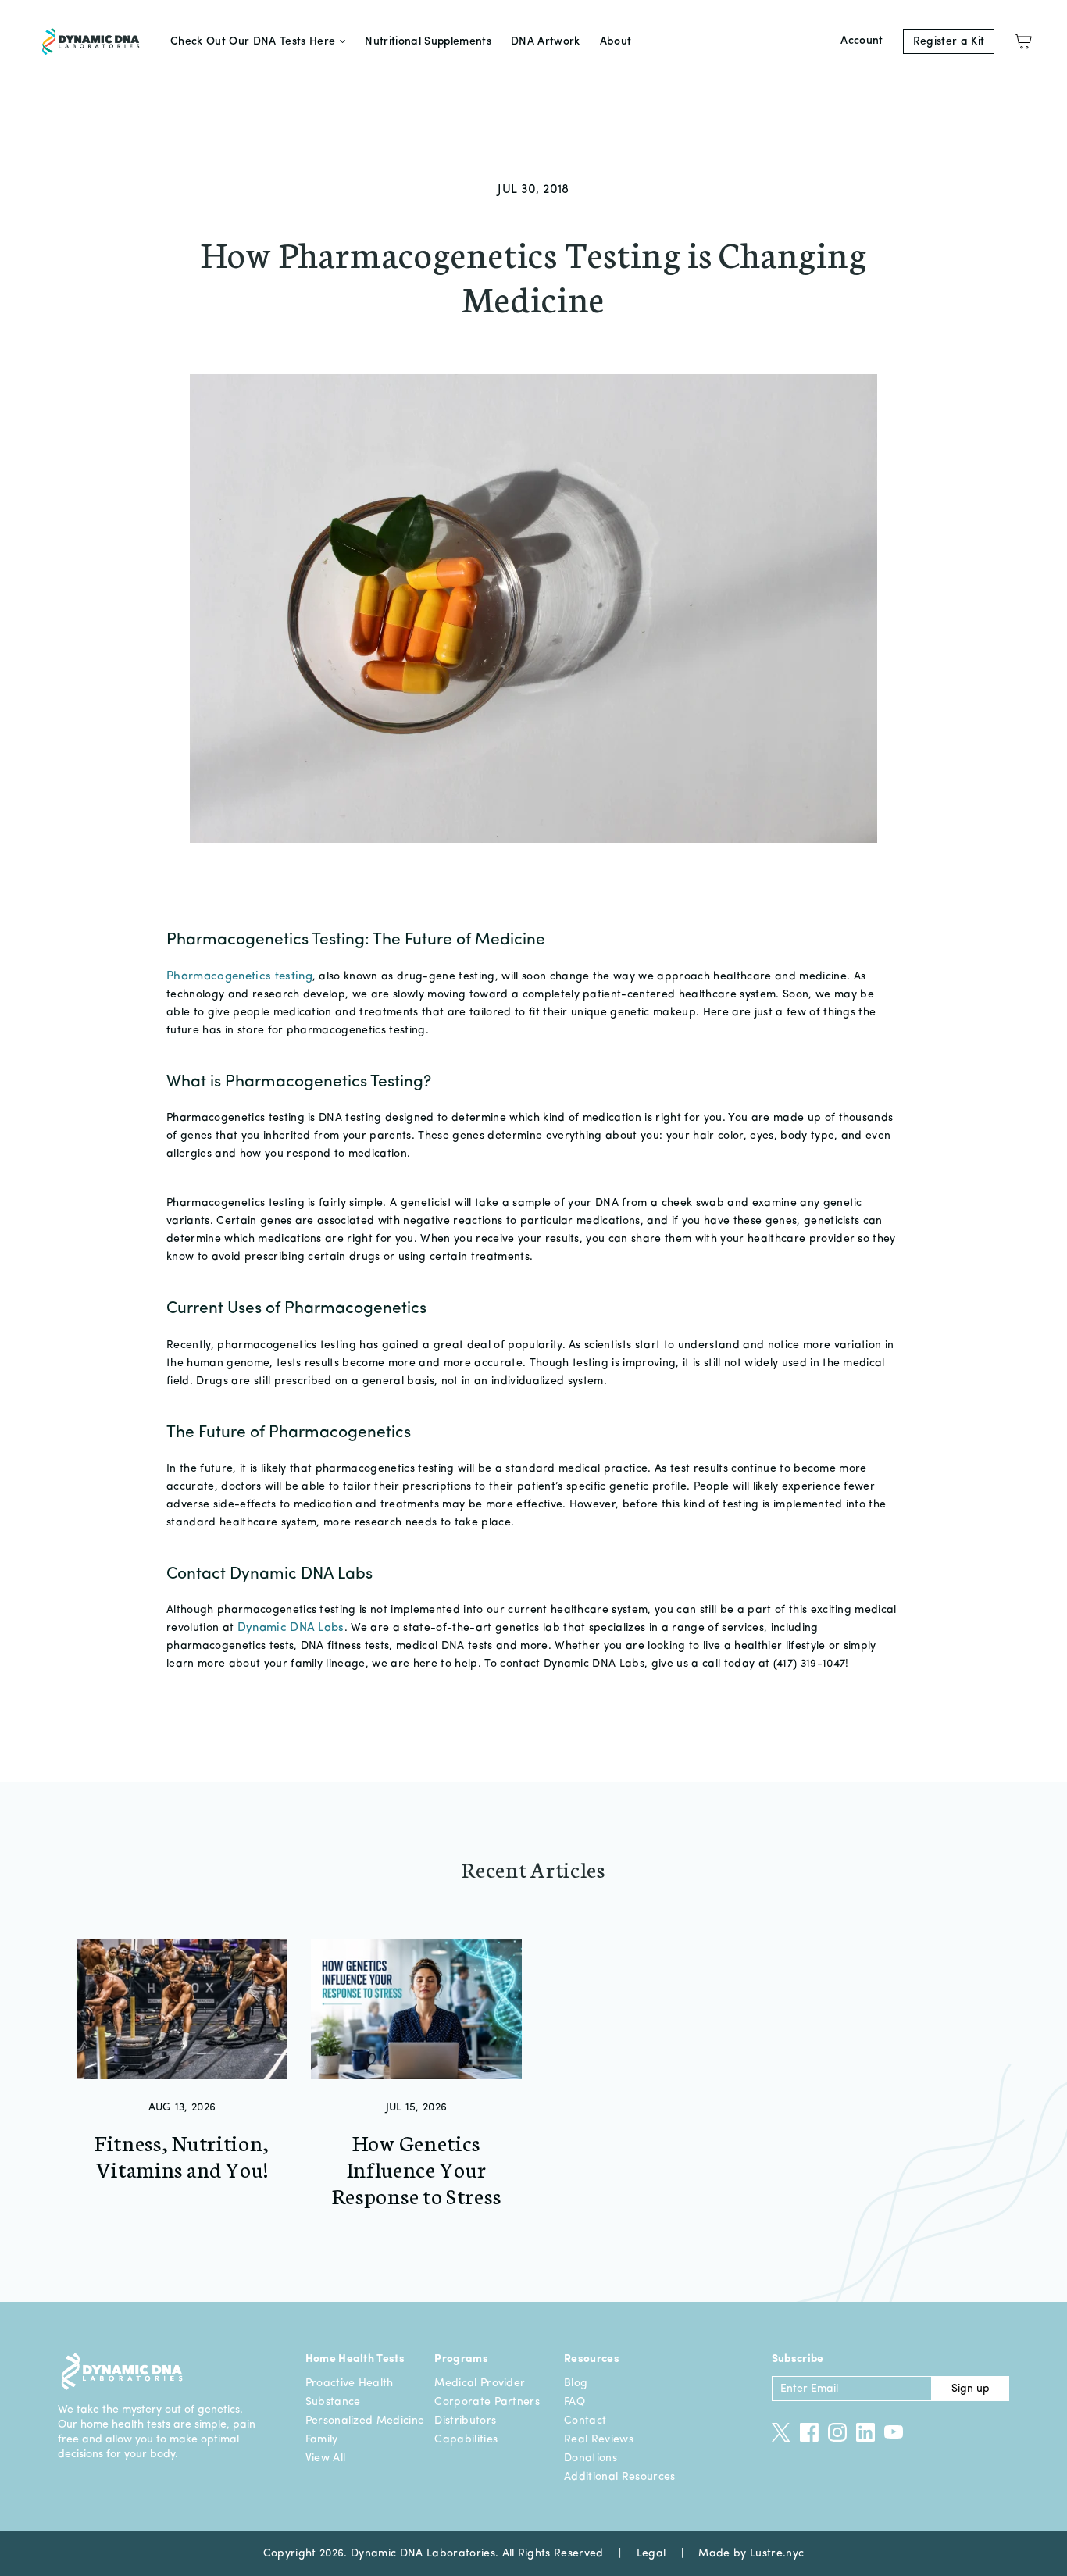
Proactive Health (350, 2383)
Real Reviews (599, 2439)
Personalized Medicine (365, 2421)
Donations (591, 2458)
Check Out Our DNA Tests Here (253, 41)
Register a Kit (949, 41)
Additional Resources (620, 2477)
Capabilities (466, 2439)
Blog (576, 2383)
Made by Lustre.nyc (751, 2553)
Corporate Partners (487, 2402)
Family (322, 2439)
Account (862, 41)
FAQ (575, 2402)
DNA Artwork (546, 41)
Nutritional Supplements (428, 41)
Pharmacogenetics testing (239, 977)
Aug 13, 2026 (182, 2107)
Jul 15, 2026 (417, 2107)
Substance (333, 2402)
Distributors (465, 2421)
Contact (585, 2421)
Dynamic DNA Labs (291, 1628)
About (616, 41)
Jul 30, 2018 (533, 190)
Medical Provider (480, 2383)
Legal (651, 2553)
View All (326, 2458)
